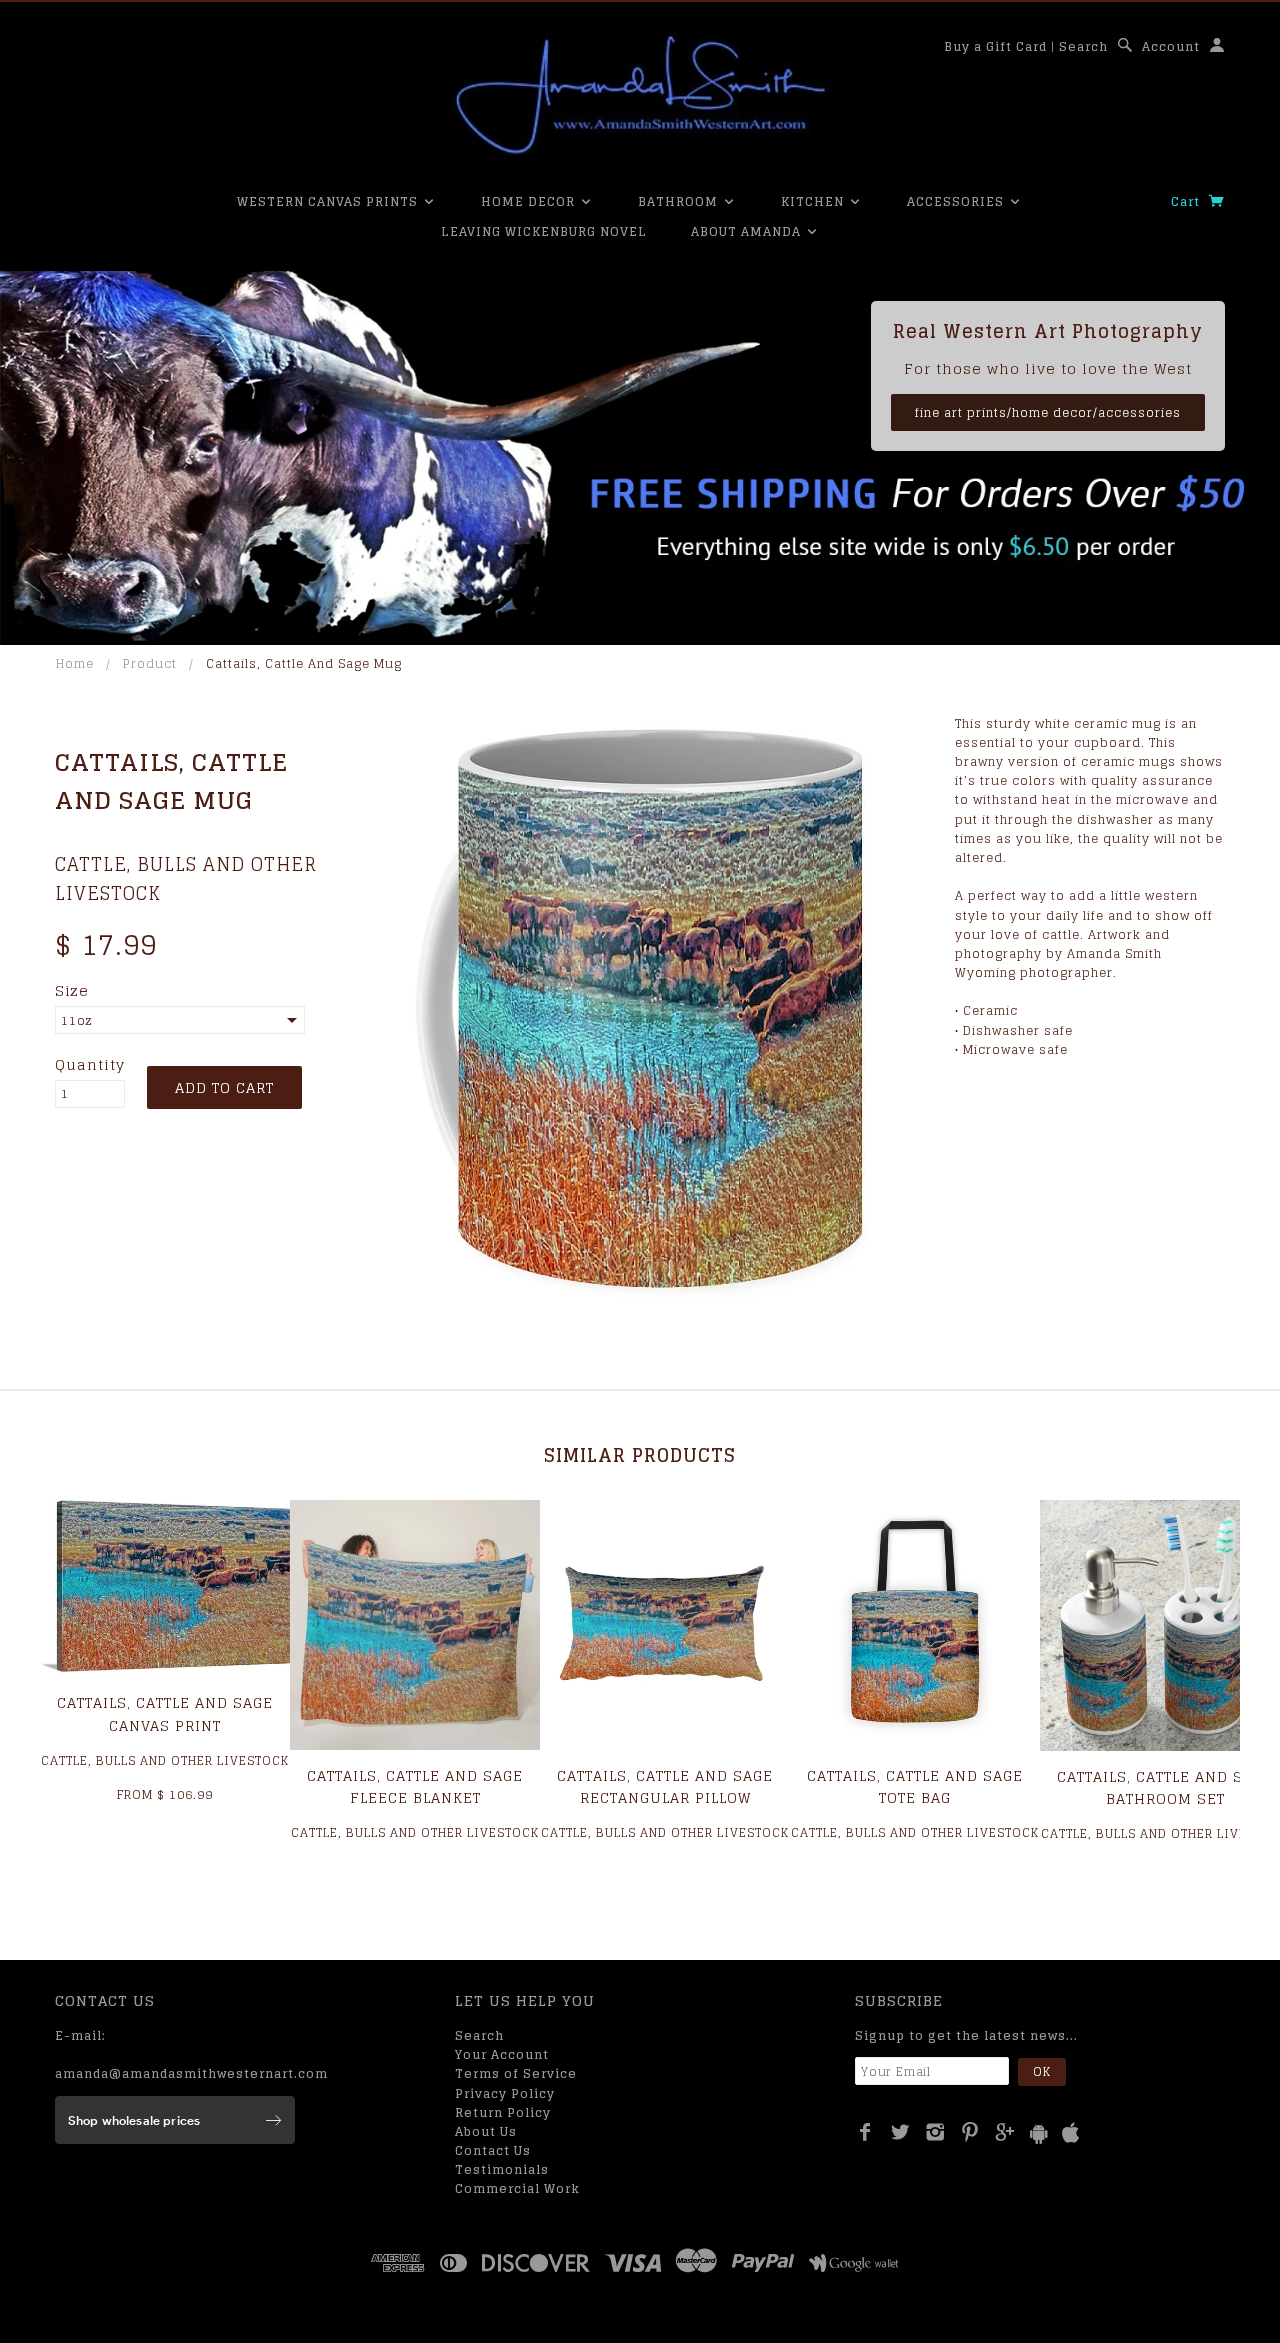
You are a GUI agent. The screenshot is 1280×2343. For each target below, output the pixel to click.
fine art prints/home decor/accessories (1048, 412)
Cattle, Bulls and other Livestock (186, 878)
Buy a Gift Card (995, 46)
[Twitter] (900, 2132)
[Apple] (1071, 2133)
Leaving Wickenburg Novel (544, 231)
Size (72, 991)
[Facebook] (865, 2132)
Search (1083, 46)
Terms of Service (516, 2073)
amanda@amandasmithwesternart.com (191, 2073)
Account (1171, 46)
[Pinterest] (970, 2132)
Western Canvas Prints (329, 201)
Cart (1187, 201)
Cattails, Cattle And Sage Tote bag (915, 1786)
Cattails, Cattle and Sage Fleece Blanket (415, 1786)
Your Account (502, 2054)
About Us (486, 2131)
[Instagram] (935, 2132)
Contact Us (493, 2150)
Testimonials (502, 2169)
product (150, 663)
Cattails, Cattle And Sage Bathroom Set (1165, 1787)
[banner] (640, 95)
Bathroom (680, 201)
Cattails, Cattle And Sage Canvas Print (165, 1713)
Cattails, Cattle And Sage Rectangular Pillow (665, 1786)
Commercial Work (517, 2188)
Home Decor (530, 201)
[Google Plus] (1005, 2132)
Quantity (90, 1065)
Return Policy (503, 2112)
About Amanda (748, 231)
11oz (77, 1020)
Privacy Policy (505, 2093)
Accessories (957, 201)
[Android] (1039, 2133)
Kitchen (814, 201)
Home (75, 663)
